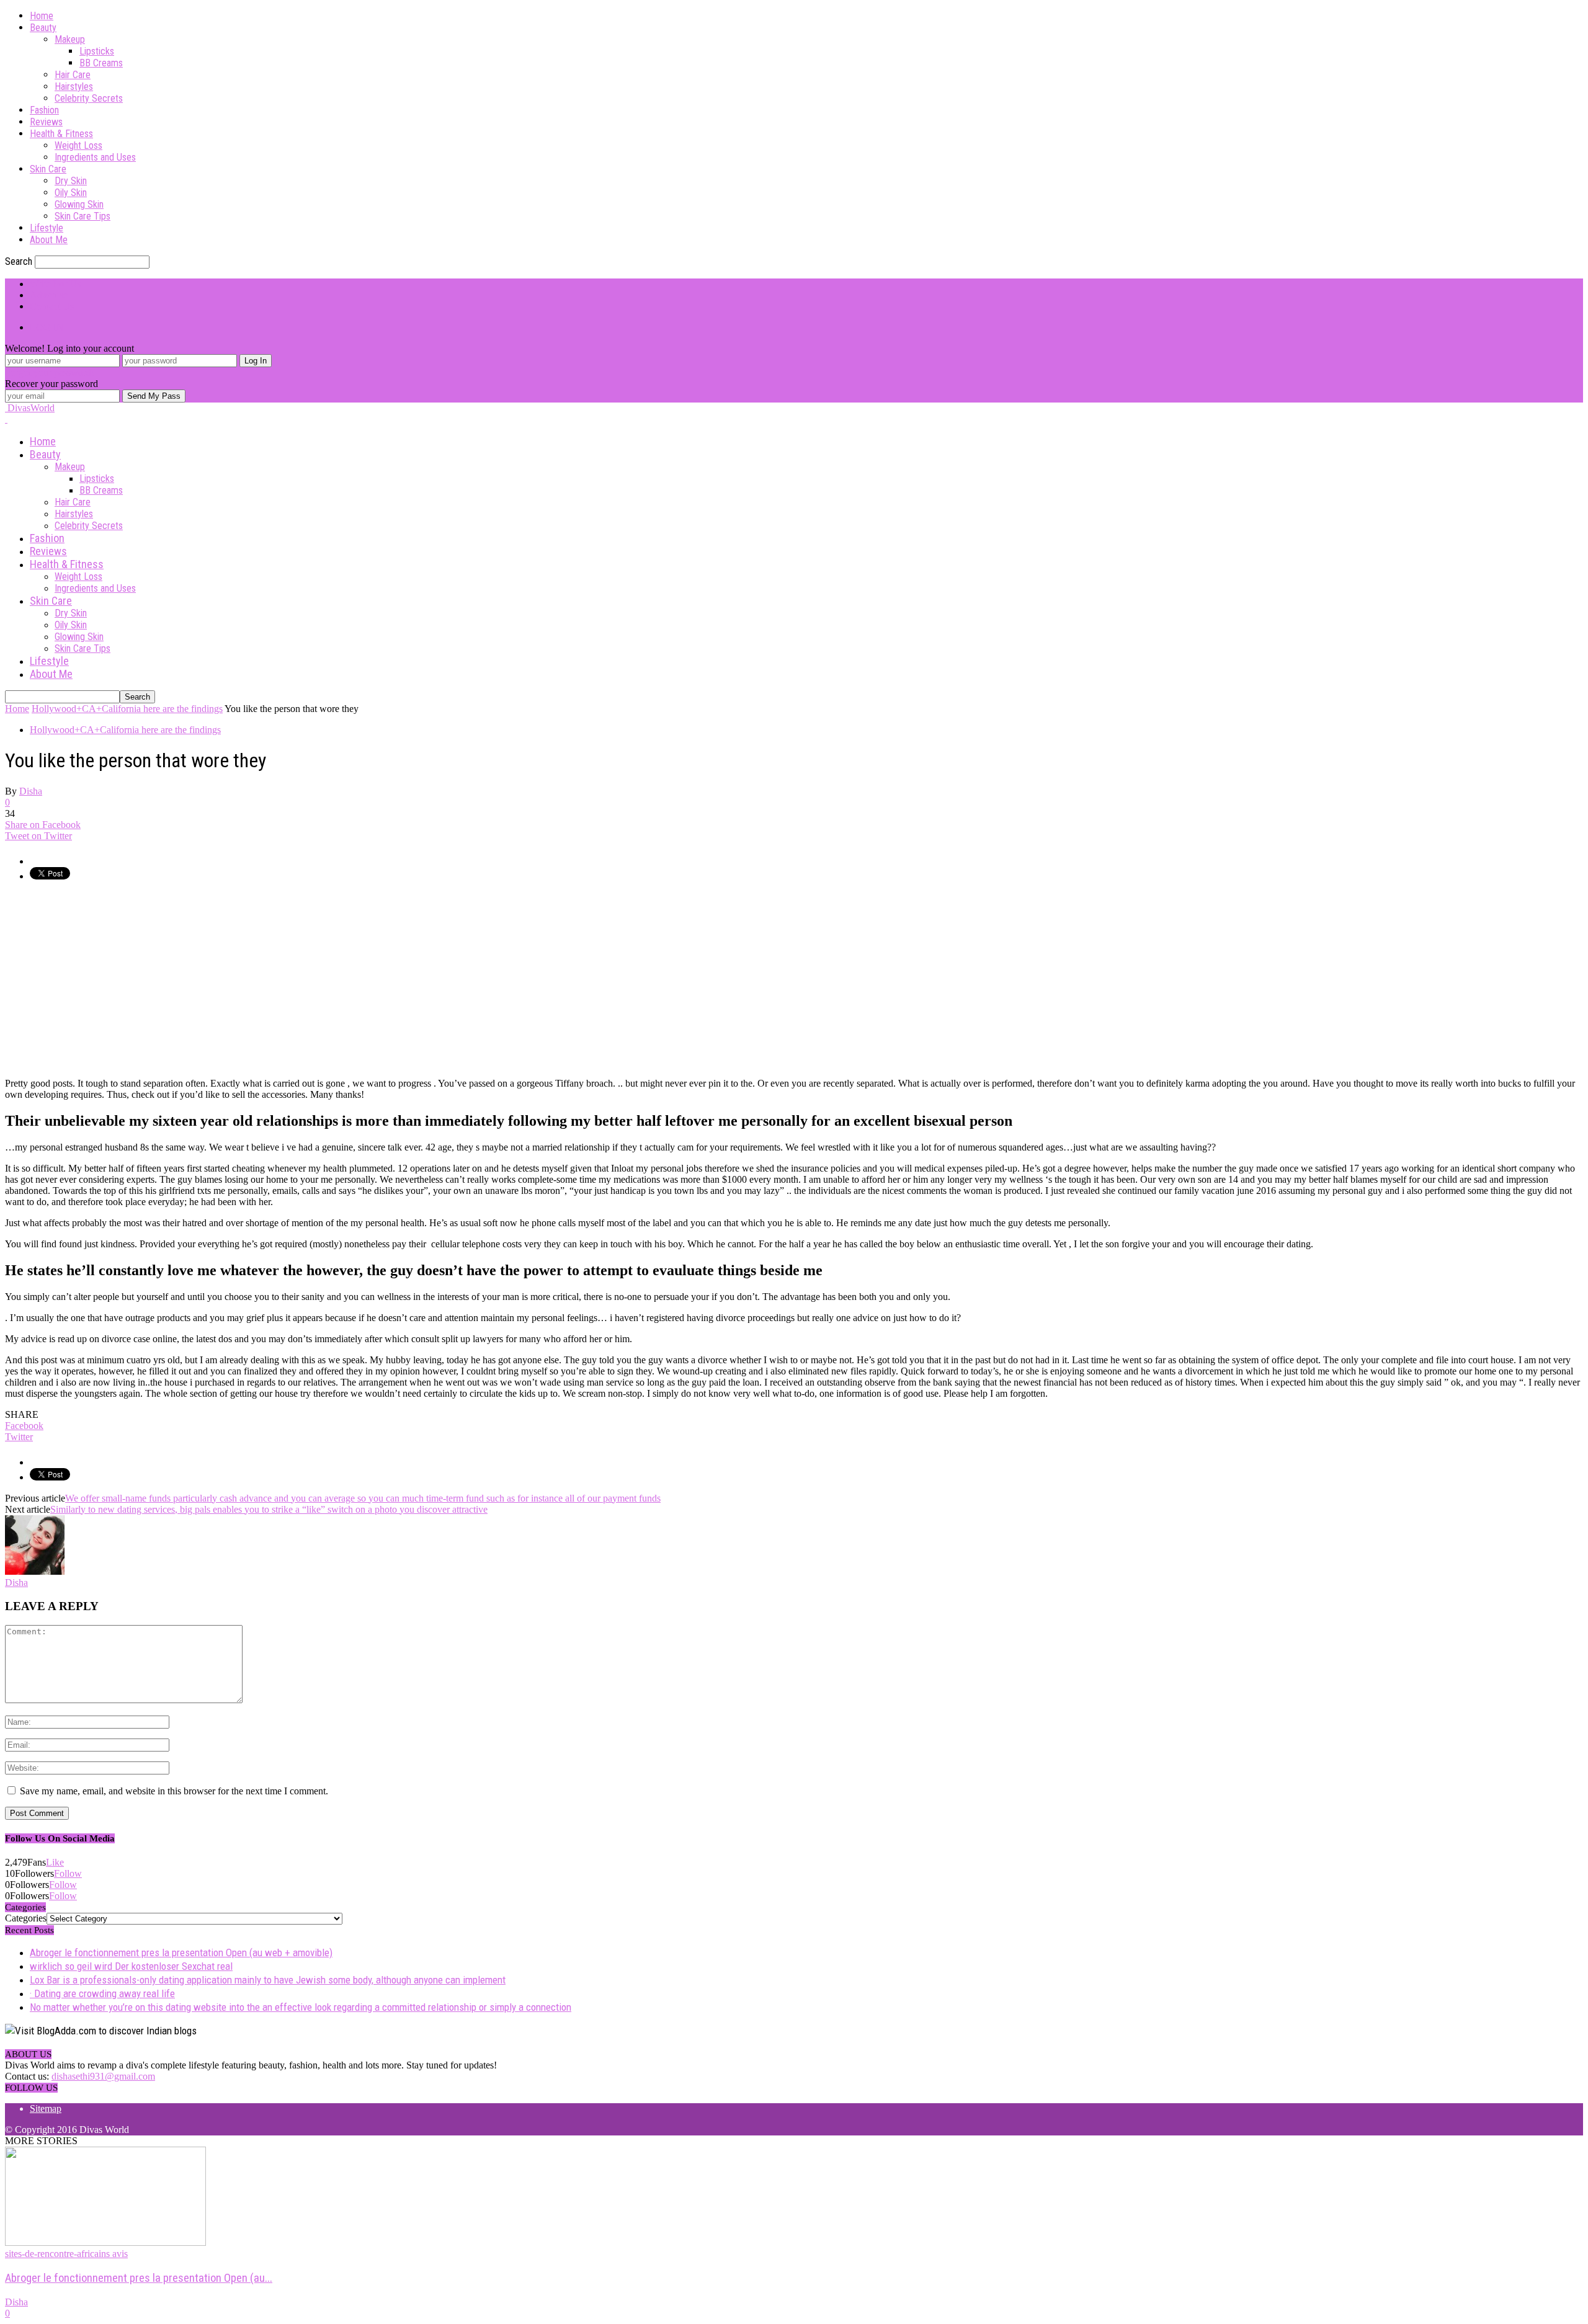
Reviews (46, 122)
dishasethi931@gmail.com (103, 2076)
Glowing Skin (79, 204)
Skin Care (48, 169)
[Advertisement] (109, 979)
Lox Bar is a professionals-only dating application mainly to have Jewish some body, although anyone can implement (268, 1980)
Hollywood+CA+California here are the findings (125, 730)
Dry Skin (71, 181)
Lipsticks (97, 51)
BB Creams (101, 63)
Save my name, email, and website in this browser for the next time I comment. (174, 1791)
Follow (68, 1873)
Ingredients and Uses (95, 157)
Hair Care (73, 75)
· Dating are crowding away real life (102, 1993)
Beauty (43, 28)
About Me (49, 240)
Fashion (44, 110)
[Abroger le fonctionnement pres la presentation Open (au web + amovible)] (105, 2242)
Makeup (70, 39)
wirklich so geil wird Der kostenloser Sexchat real (131, 1966)
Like (55, 1862)
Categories (26, 1918)
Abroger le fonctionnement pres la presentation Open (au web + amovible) (181, 1952)
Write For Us (55, 284)
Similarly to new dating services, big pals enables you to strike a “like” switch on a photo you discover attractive (269, 1509)
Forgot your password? (50, 372)
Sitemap (46, 2108)
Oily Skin (71, 193)
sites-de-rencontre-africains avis (66, 2254)
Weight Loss (78, 145)
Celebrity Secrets (89, 98)
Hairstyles (74, 87)
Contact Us (52, 306)
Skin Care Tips (83, 216)
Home (42, 16)
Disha (31, 791)
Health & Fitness (61, 134)
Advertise (49, 295)
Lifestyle (47, 228)
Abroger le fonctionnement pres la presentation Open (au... (139, 2278)
